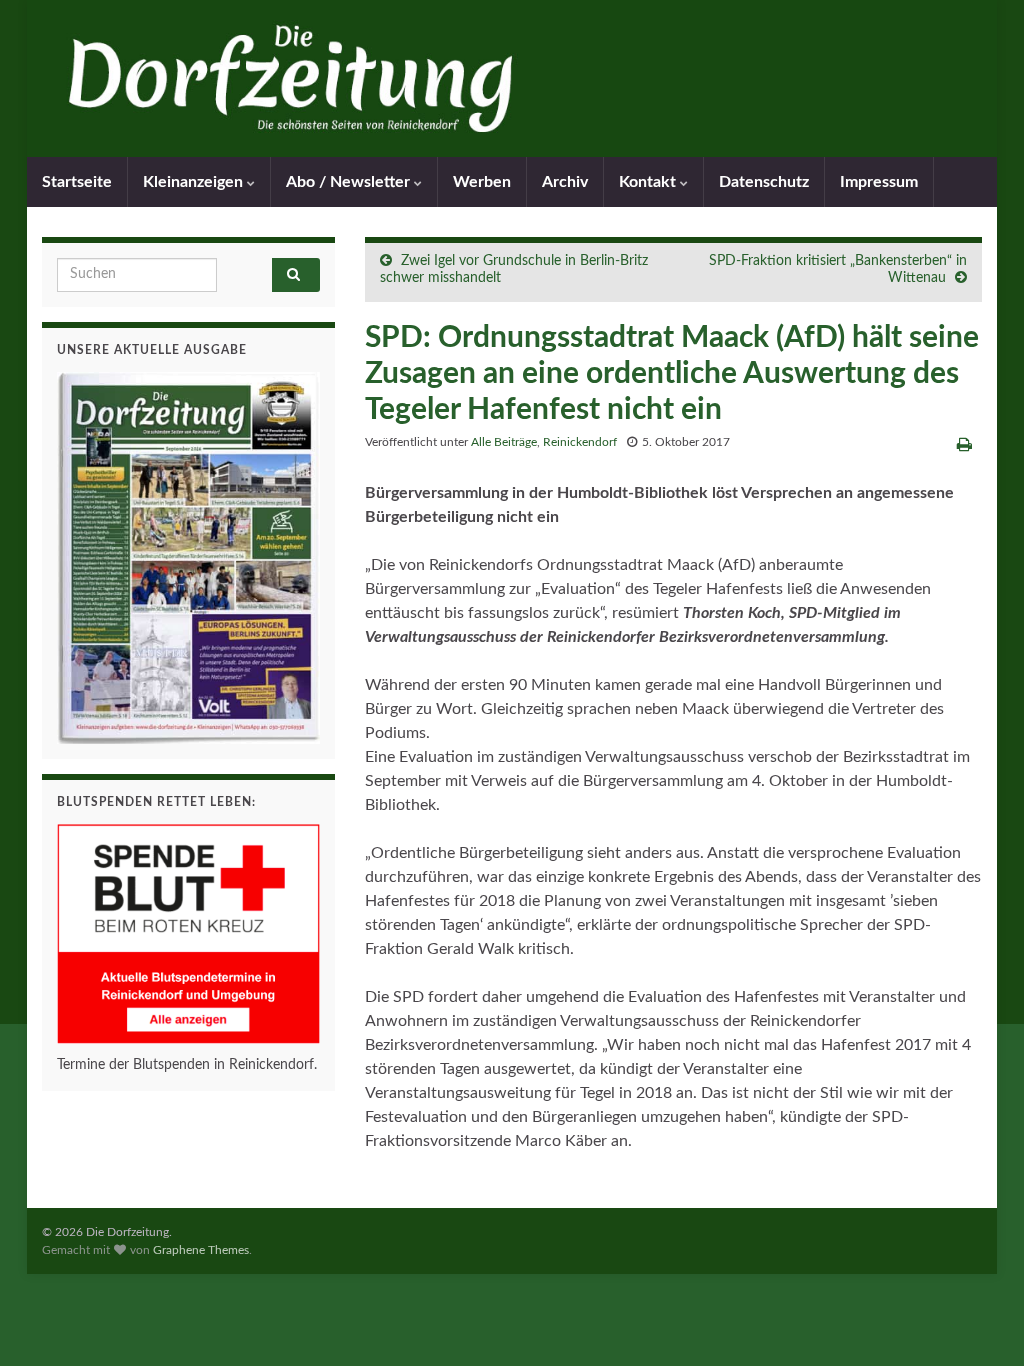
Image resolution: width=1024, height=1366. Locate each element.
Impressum (879, 182)
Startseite (77, 182)
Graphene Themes (201, 1250)
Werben (482, 182)
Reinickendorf (580, 442)
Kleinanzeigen (195, 182)
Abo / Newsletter (350, 182)
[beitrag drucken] (964, 445)
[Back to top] (979, 1321)
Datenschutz (764, 182)
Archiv (565, 182)
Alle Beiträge (504, 442)
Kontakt (649, 182)
